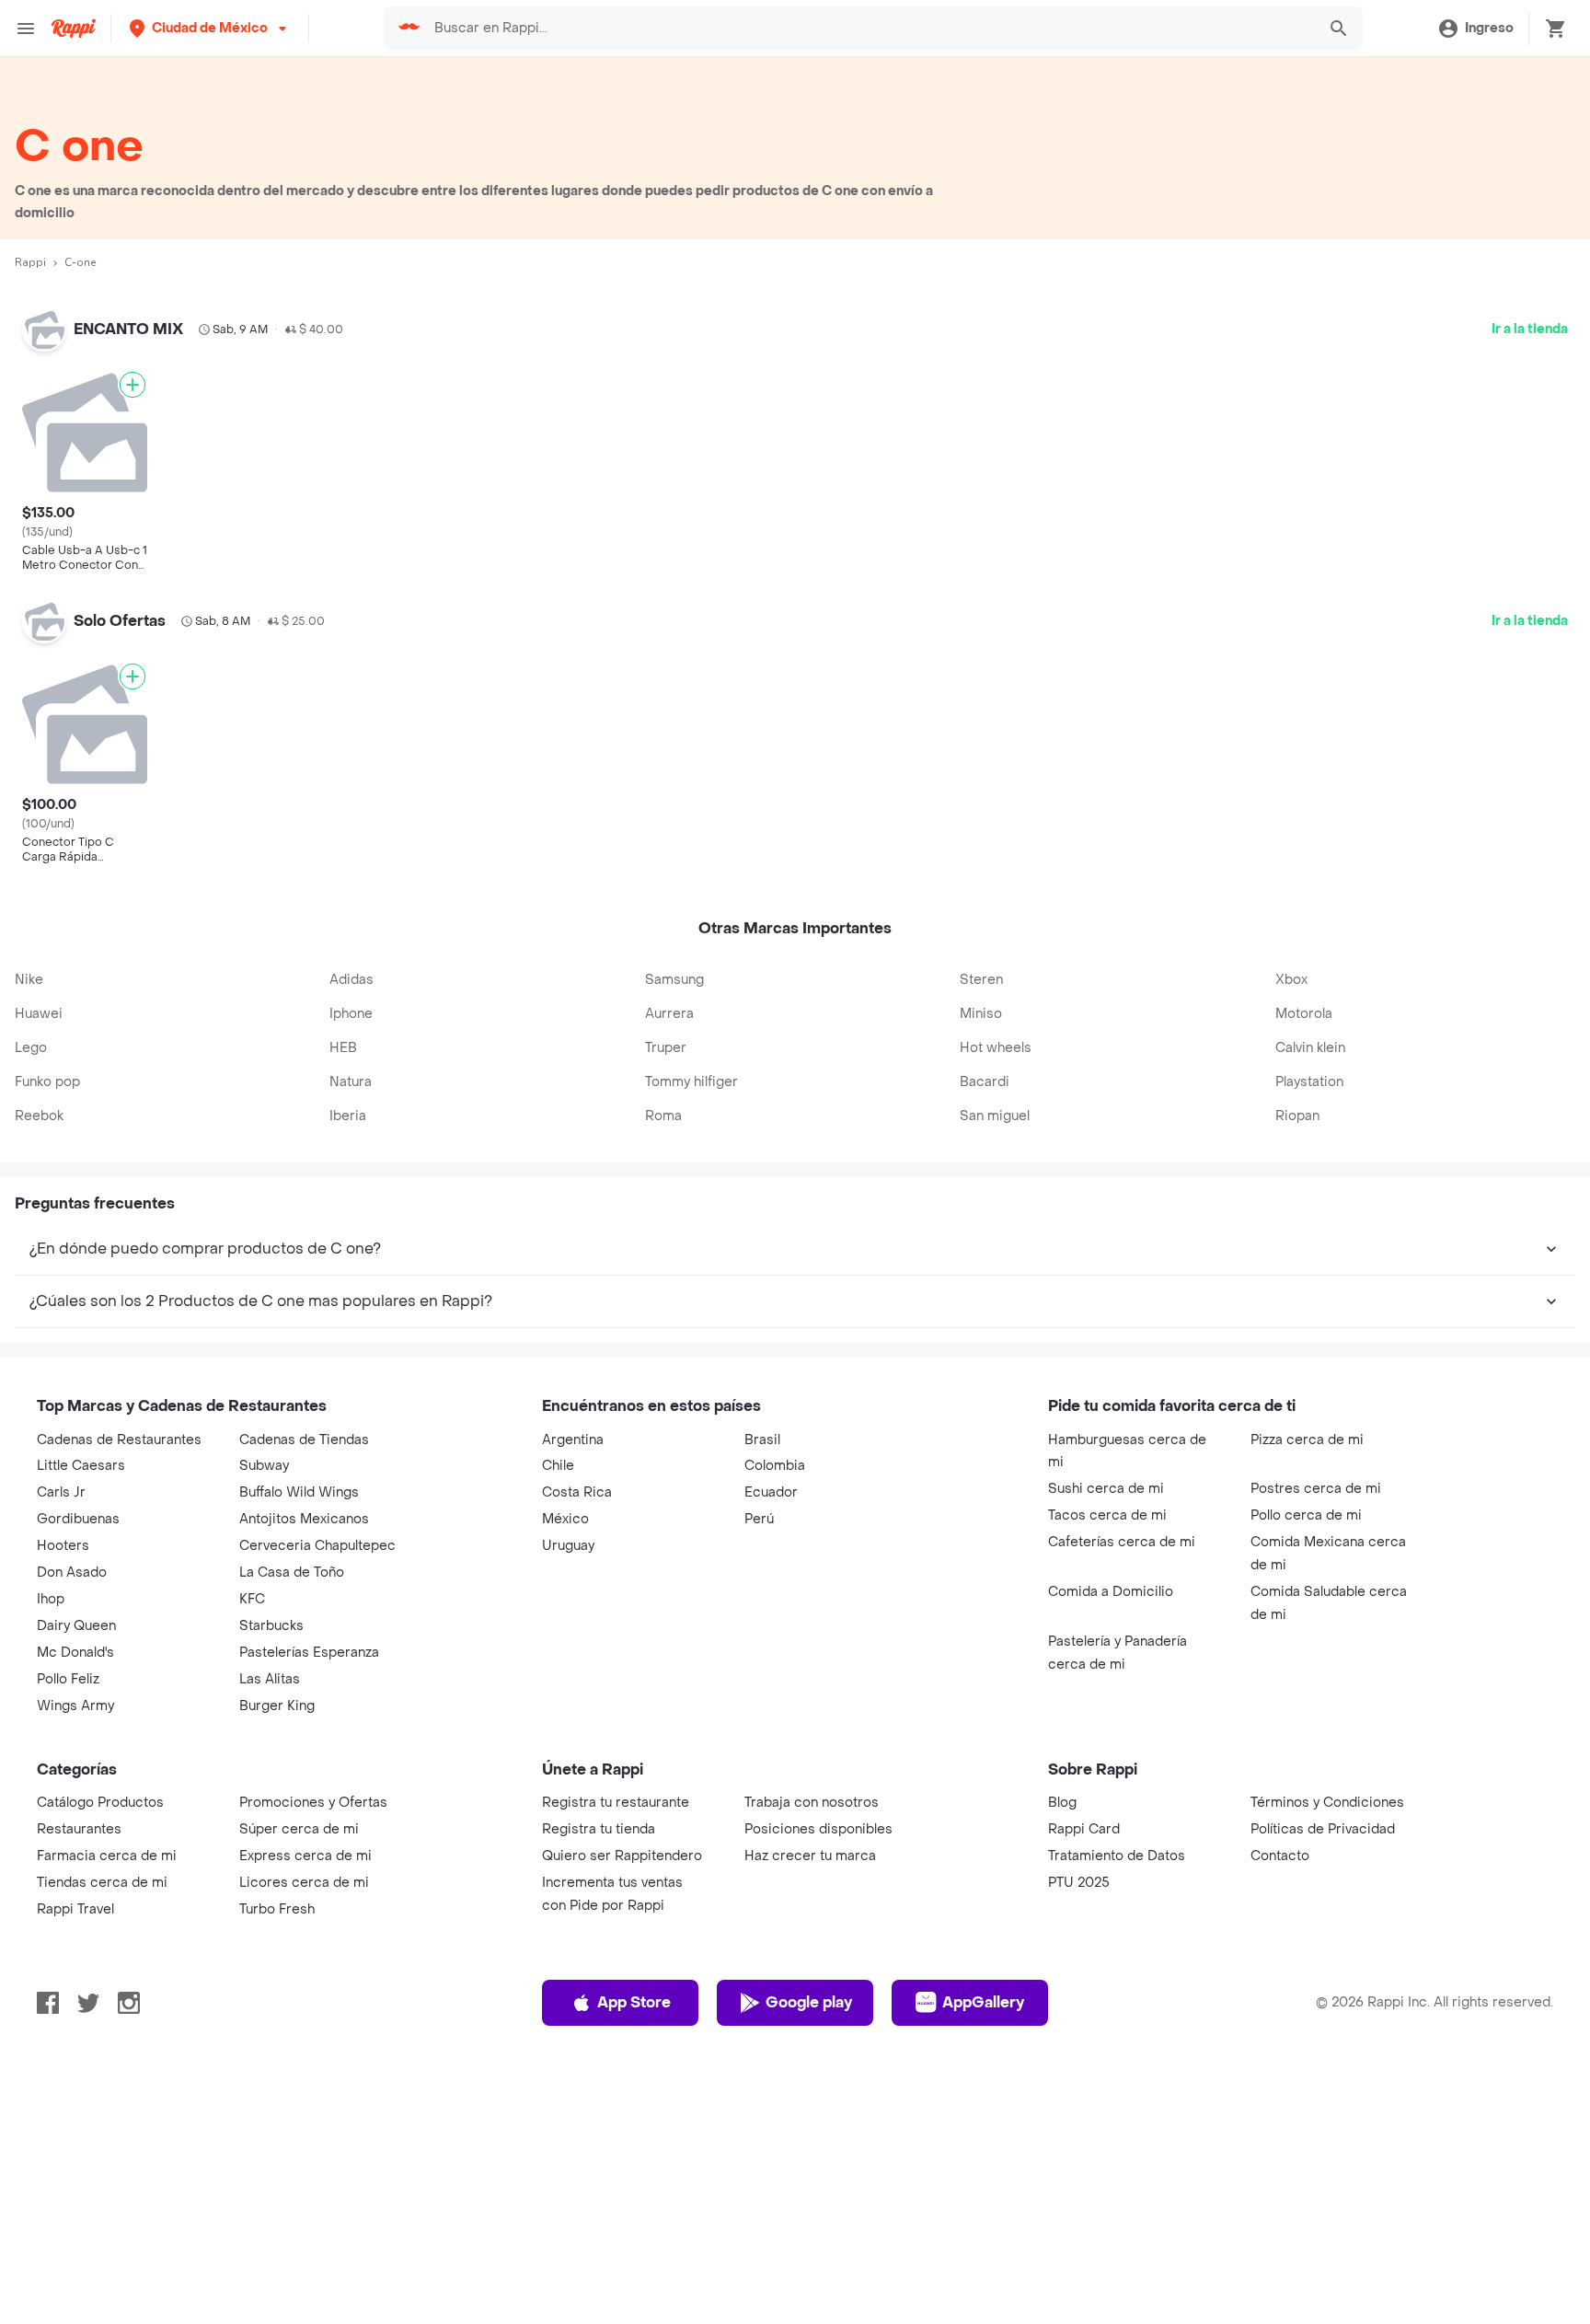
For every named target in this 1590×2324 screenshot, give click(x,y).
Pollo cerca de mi (1306, 1795)
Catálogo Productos (100, 2082)
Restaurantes (79, 2109)
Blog (1062, 2082)
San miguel (995, 1396)
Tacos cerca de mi (1107, 1795)
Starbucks (271, 1906)
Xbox (1291, 1260)
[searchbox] (869, 29)
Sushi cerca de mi (1106, 1769)
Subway (264, 1746)
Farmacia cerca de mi (107, 2136)
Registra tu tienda (599, 2109)
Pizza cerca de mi (1307, 1720)
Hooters (63, 1826)
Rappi (30, 262)
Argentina (573, 1720)
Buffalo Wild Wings (299, 1772)
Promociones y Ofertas (313, 2082)
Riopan (1297, 1396)
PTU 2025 (1079, 2162)
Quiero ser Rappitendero (622, 2136)
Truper (666, 1328)
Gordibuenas (78, 1799)
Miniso (981, 1294)
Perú (759, 1799)
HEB (343, 1328)
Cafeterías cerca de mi (1122, 1822)
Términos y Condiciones (1327, 2082)
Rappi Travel (75, 2189)
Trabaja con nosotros (812, 2082)
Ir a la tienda (1530, 329)
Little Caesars (81, 1746)
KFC (252, 1879)
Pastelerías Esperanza (309, 1932)
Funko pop (47, 1362)
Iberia (348, 1396)
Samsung (674, 1260)
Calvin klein (1310, 1328)
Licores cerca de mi (304, 2162)
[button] (210, 28)
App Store (634, 2282)
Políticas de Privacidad (1323, 2109)
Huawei (39, 1294)
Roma (663, 1396)
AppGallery (983, 2282)
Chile (558, 1746)
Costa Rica (577, 1772)
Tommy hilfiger (691, 1362)
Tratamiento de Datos (1117, 2136)
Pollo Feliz (68, 1959)
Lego (31, 1328)
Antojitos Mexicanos (304, 1799)
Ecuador (771, 1772)
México (565, 1799)
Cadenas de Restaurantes (119, 1720)
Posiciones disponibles (818, 2109)
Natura (351, 1362)
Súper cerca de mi (299, 2109)
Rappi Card (1084, 2109)
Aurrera (669, 1294)
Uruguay (568, 1826)
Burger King (277, 1986)
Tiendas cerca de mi (102, 2162)
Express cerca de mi (305, 2136)
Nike (29, 1260)
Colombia (775, 1746)
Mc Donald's (75, 1932)
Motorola (1304, 1294)
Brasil (762, 1720)
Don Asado (72, 1852)
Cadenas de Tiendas (304, 1720)
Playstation (1309, 1362)
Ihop (51, 1879)
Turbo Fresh (277, 2189)
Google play (809, 2282)
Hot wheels (996, 1328)
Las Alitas (270, 1959)
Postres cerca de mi (1316, 1769)
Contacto (1280, 2136)
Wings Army (75, 1986)
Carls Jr (61, 1772)
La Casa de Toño (292, 1852)
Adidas (351, 1260)
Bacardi (985, 1362)
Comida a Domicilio (1111, 1872)
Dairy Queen (76, 1906)
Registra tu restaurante (616, 2082)
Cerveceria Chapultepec (317, 1826)
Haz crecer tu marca (810, 2136)
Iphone (351, 1294)
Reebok (39, 1396)
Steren (981, 1260)
